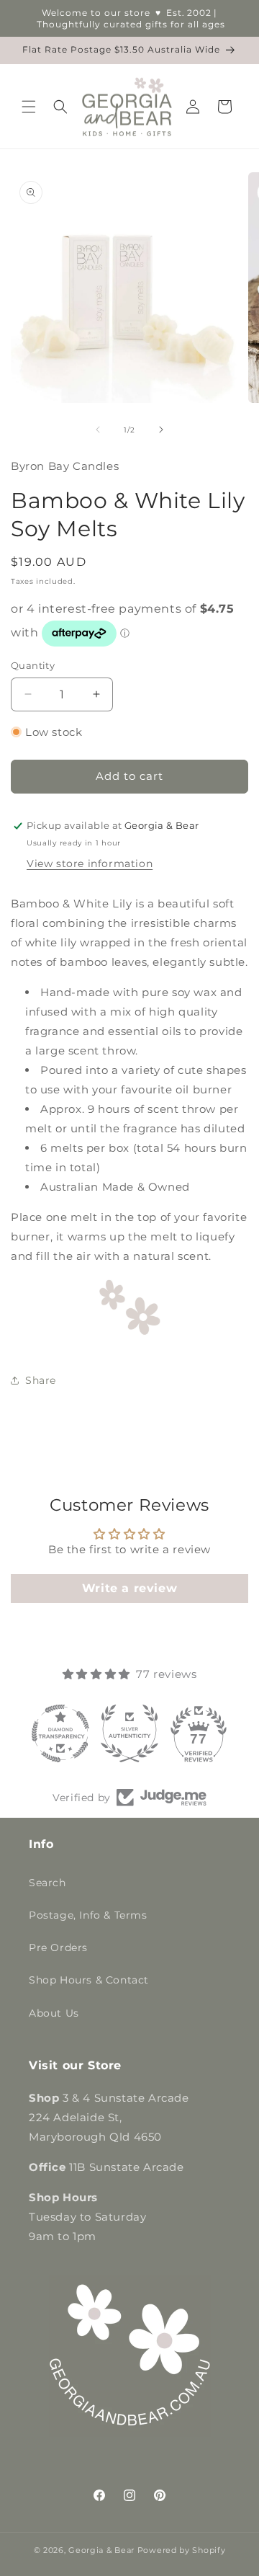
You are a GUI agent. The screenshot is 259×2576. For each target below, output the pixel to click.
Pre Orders (58, 1947)
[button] (29, 107)
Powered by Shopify (182, 2550)
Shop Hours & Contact (89, 1980)
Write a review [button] (129, 1588)
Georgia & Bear (101, 2550)
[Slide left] (98, 430)
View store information (90, 863)
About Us (54, 2013)
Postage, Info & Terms (88, 1915)
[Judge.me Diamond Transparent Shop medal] (60, 1733)
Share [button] (41, 1380)
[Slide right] (161, 430)
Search (47, 1883)
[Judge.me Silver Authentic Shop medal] (129, 1733)
